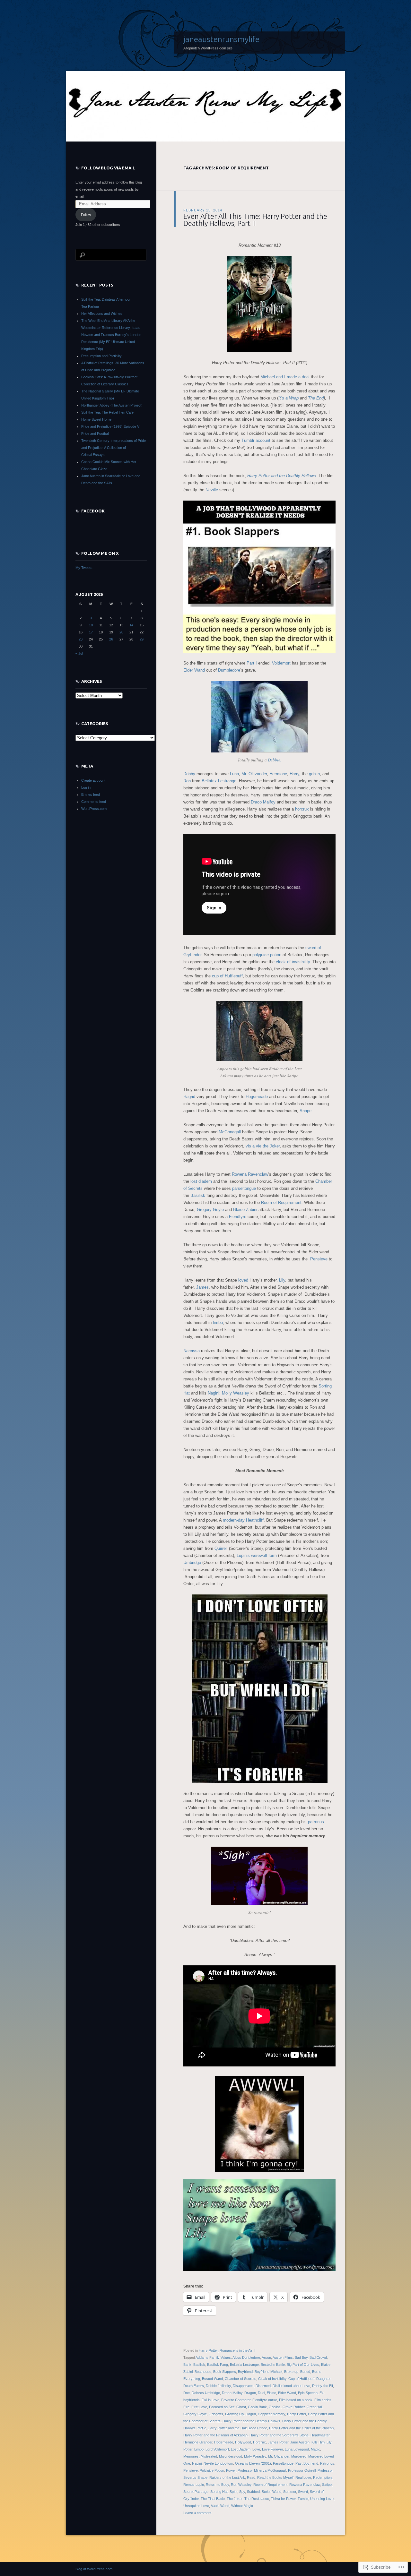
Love (256, 2449)
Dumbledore (229, 670)
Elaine (271, 2393)
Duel (261, 2393)
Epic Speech (308, 2393)
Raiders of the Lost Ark (227, 2477)
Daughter (323, 2379)
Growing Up (234, 2414)
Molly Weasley (236, 1393)
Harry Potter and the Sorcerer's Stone (279, 2435)
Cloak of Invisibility (272, 2379)
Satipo (327, 2485)
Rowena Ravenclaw (250, 1174)
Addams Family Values (213, 2357)
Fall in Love (210, 2400)
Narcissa (192, 1351)
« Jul (79, 653)
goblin (314, 774)
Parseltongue (283, 2463)
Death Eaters (194, 2386)
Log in (86, 787)
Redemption (322, 2477)
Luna (234, 774)
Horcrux (259, 2442)
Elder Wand (194, 670)
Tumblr (303, 2499)
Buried (305, 2372)
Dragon (250, 2393)
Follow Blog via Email (108, 168)
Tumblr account (256, 440)
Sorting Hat (219, 2492)
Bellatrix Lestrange (219, 781)
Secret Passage (196, 2492)
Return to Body (217, 2485)
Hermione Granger (198, 2442)
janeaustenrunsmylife (221, 39)
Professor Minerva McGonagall (262, 2470)
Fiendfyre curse (265, 2400)
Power (231, 2470)
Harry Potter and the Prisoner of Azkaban (215, 2435)
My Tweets (84, 568)
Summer (290, 2492)
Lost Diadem (241, 2449)
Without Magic (242, 2506)
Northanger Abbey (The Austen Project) (112, 405)
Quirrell (221, 1548)
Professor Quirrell (302, 2470)
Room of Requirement (281, 1202)
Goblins (275, 2407)
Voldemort (281, 663)
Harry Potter (208, 2350)
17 (91, 632)
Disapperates (243, 2386)
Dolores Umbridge (206, 2393)
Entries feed (91, 794)
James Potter (278, 2442)
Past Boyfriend (307, 2463)
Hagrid (189, 1097)
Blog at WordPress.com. (94, 2569)
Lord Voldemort (217, 2449)
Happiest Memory (271, 2414)
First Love (199, 2407)
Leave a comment (197, 2513)
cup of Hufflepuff (227, 976)
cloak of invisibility (293, 962)
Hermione (278, 774)
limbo (218, 1322)
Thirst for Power (283, 2499)
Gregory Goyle (210, 1210)
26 (111, 639)
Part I (252, 663)
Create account (93, 780)
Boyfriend (245, 2372)
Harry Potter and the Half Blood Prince (237, 2428)
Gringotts (216, 2414)
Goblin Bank (257, 2407)
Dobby (189, 774)
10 (91, 625)
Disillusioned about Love (291, 2386)
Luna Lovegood (297, 2449)
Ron (187, 781)
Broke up (291, 2372)
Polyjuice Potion (212, 2470)
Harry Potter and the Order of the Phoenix (302, 2428)
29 (142, 639)
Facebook (93, 511)
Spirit (233, 2492)
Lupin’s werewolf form (257, 1555)
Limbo (199, 2449)
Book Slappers (225, 2372)
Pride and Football (95, 434)
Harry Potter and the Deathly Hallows (251, 2421)
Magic (315, 2449)
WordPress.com (94, 809)
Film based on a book (296, 2400)
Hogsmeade (257, 1097)
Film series (323, 2400)
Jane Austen (300, 2442)
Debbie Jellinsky (218, 2386)
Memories (191, 2456)
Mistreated (209, 2456)
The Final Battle (213, 2499)
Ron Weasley (241, 2485)
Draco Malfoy (263, 802)
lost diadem (201, 1181)
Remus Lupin (194, 2485)
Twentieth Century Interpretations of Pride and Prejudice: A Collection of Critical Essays (114, 448)
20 (121, 632)
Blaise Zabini (245, 1210)
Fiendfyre (238, 1217)
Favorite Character (236, 2400)
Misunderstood (231, 2456)
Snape (306, 1111)
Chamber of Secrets (240, 2379)
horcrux (302, 809)
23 (81, 639)
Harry (294, 774)
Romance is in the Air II (237, 2350)
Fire (186, 2407)
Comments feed (94, 802)
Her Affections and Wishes (102, 313)
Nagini (214, 1393)
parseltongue (244, 1188)
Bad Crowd (318, 2357)
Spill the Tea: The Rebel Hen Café (107, 412)
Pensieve (319, 1259)
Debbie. (275, 760)
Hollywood (243, 2442)
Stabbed (253, 2492)
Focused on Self (222, 2407)
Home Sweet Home (96, 419)
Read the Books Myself (275, 2477)
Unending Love (322, 2499)
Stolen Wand (271, 2492)
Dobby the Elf (323, 2386)
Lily (282, 1280)
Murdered (299, 2456)
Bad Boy (301, 2357)
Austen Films (283, 2357)
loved (243, 1280)
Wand (225, 2506)
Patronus (327, 2463)
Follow (86, 215)
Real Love (303, 2477)
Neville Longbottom (218, 2463)
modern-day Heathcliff (243, 1520)
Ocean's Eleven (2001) (253, 2463)
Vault (215, 2506)
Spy (242, 2492)
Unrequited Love (196, 2506)
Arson (266, 2357)
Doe (187, 2393)
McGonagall (230, 1132)
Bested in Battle (273, 2365)
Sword (303, 2492)
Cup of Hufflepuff (301, 2379)
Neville (212, 490)
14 (131, 625)
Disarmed (263, 2386)
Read (251, 2477)
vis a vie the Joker (263, 1146)
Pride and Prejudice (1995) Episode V (110, 426)
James (202, 1287)
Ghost (241, 2407)
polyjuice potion (267, 955)
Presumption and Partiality (101, 356)
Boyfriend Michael (268, 2372)
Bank (187, 2365)
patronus (316, 1822)
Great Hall (315, 2407)
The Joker (235, 2499)
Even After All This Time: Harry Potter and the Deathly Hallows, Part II (255, 220)
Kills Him (318, 2442)
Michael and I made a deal (285, 377)
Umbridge (192, 1563)
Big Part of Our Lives (303, 2365)
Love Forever (272, 2449)
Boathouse (203, 2372)
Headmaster (320, 2435)
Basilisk (198, 1195)
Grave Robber (294, 2407)
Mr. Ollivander (254, 774)
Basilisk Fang (218, 2365)
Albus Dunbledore (246, 2357)
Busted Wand (212, 2379)
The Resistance (257, 2499)
